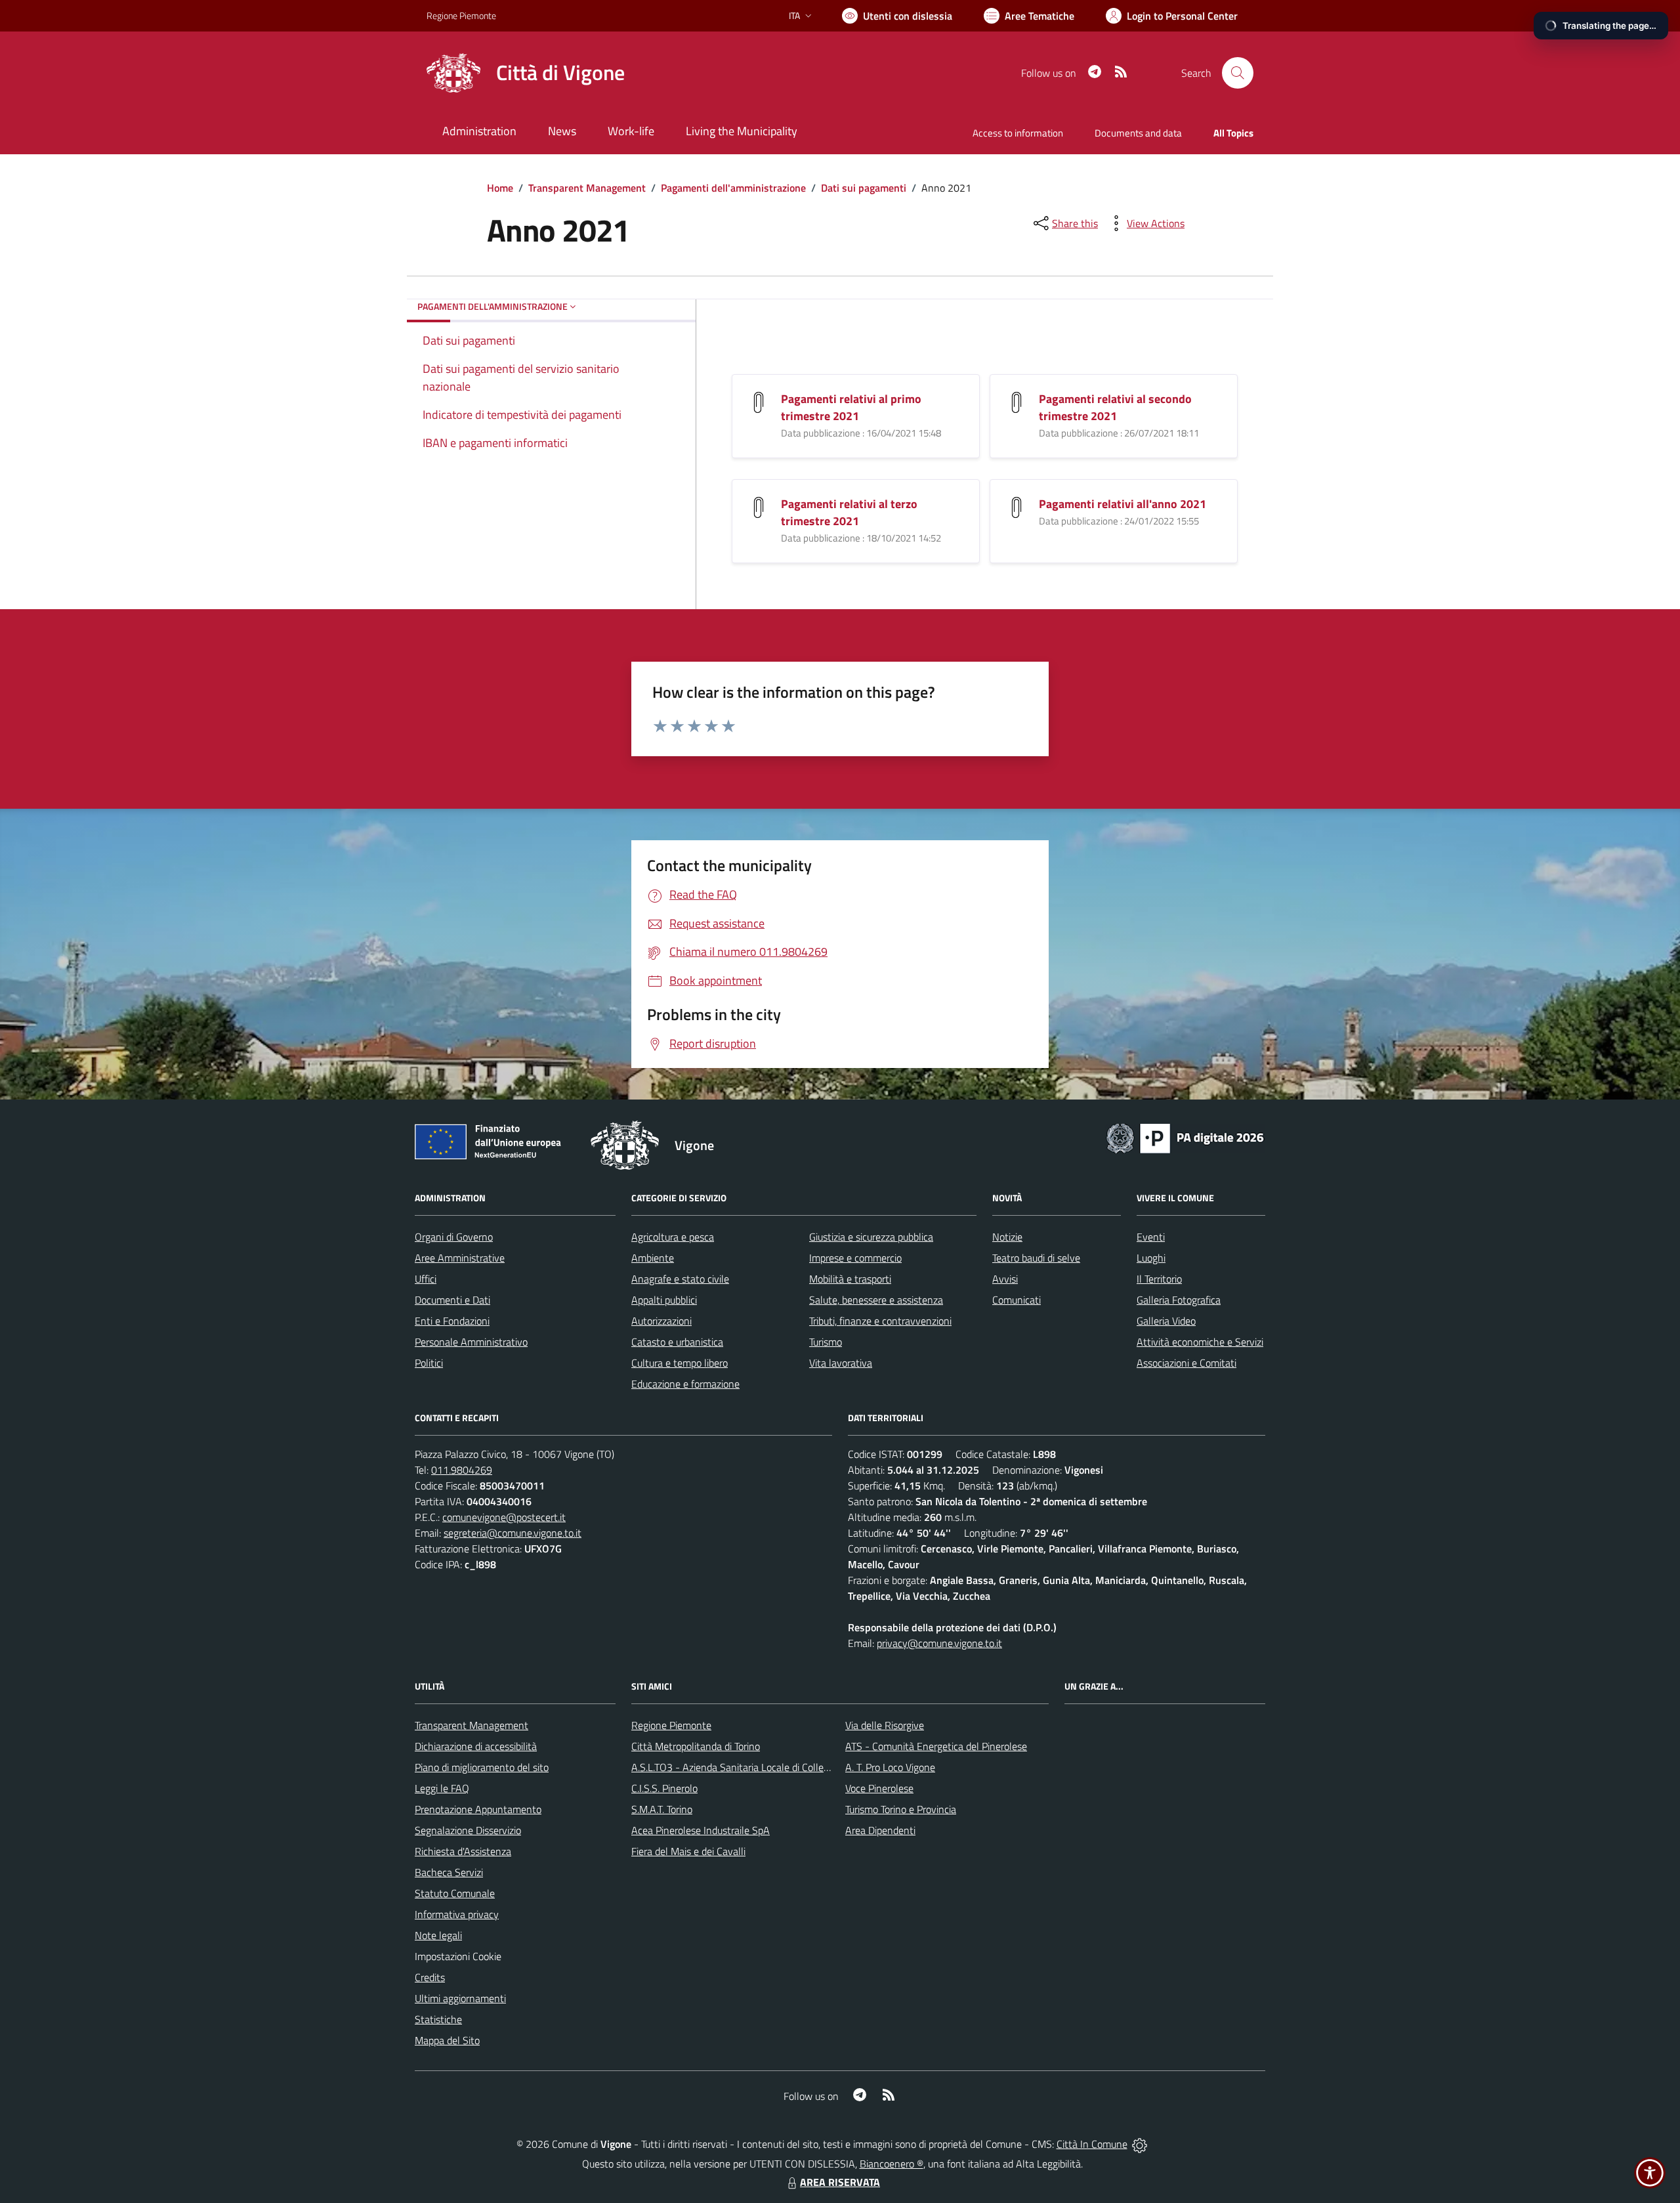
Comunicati (1017, 1300)
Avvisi (1005, 1279)
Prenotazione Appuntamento (478, 1809)
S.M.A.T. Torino (662, 1809)
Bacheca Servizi (449, 1872)
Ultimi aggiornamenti (460, 1998)
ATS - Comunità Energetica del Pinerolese (936, 1746)
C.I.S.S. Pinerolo (664, 1788)
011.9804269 (462, 1470)
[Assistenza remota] (1140, 2144)
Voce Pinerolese (879, 1788)
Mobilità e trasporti (850, 1279)
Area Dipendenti (880, 1830)
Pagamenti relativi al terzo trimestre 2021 (849, 512)
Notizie (1007, 1237)
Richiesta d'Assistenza (463, 1851)
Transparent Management (587, 188)
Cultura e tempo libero (680, 1363)
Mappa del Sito (447, 2040)
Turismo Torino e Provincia (901, 1809)
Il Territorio (1159, 1279)
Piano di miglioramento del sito (482, 1767)
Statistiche (438, 2019)
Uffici (426, 1279)
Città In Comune (1092, 2144)
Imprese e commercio (855, 1258)
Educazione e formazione (685, 1384)
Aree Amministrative (460, 1258)
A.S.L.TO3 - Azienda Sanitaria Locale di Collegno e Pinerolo (759, 1767)
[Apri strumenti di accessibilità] (1650, 2173)
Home (500, 188)
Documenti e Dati (452, 1300)
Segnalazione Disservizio (468, 1830)
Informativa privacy (457, 1914)
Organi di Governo (454, 1237)
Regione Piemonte (461, 15)
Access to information (1018, 133)
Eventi (1151, 1237)
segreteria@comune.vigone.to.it (513, 1533)
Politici (429, 1363)
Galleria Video (1166, 1321)
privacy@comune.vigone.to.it (939, 1643)
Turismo (826, 1342)
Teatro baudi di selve (1036, 1258)
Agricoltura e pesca (673, 1237)
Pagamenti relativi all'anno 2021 (1123, 504)
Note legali (438, 1935)
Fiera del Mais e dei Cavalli (688, 1851)
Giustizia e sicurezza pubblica (871, 1237)
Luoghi (1151, 1258)
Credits (430, 1977)
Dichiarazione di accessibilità (476, 1746)
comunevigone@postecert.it (504, 1517)
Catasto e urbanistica (677, 1342)
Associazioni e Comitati (1186, 1363)
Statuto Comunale (455, 1893)
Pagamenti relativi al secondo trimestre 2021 (1115, 407)
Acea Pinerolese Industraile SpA (701, 1830)
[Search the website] (1238, 73)
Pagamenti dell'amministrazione (733, 188)
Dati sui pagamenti (864, 188)
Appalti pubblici (664, 1300)
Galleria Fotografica (1179, 1300)
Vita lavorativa (841, 1363)
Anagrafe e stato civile (680, 1279)
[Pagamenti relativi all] (1017, 506)
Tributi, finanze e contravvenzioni (880, 1321)
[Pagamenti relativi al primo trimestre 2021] (759, 401)
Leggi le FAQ (442, 1788)
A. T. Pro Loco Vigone (890, 1767)
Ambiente (653, 1258)
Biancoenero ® (892, 2164)
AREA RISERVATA (840, 2182)
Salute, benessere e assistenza (876, 1300)
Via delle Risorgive (885, 1725)
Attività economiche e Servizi (1200, 1342)
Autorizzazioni (661, 1321)
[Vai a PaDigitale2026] (1185, 1137)
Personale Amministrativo (471, 1342)
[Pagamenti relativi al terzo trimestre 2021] (759, 506)
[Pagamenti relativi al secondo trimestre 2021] (1017, 401)
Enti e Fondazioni (452, 1321)
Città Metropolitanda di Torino (696, 1746)
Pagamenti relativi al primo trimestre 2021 (851, 407)
